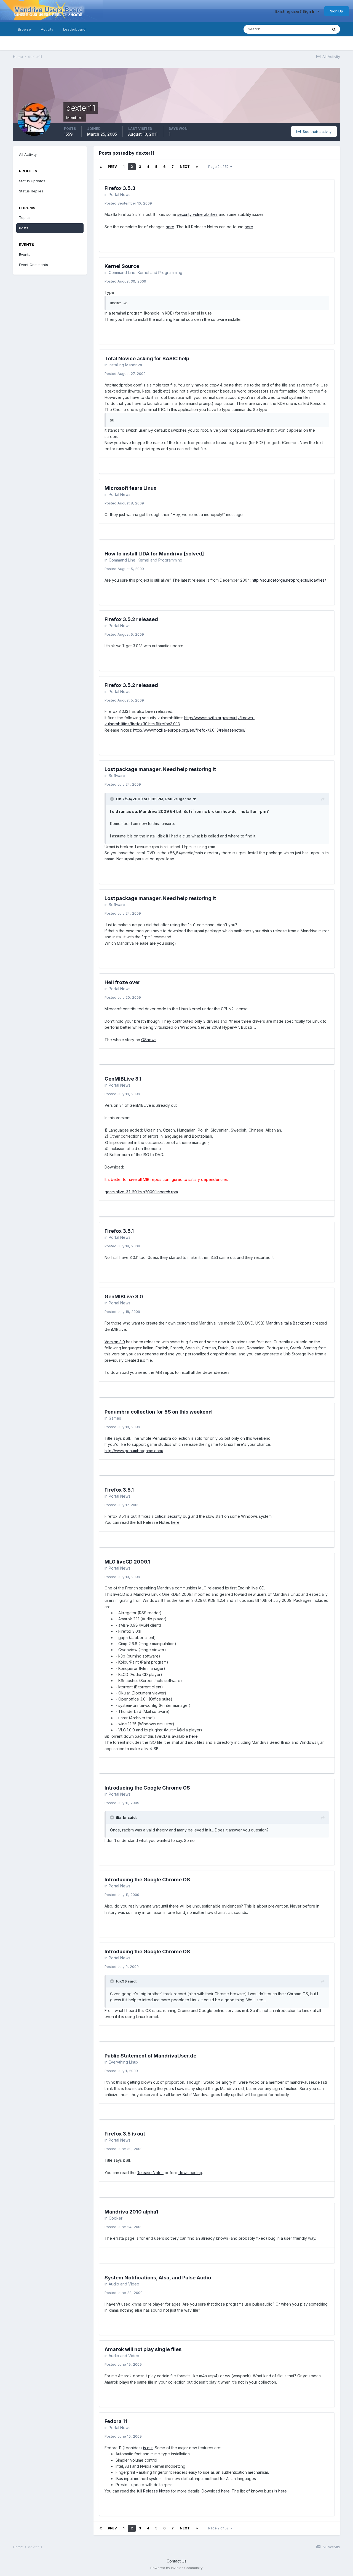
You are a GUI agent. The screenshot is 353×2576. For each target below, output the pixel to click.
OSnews (149, 1040)
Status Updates (308, 29)
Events (25, 254)
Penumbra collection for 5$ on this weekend (158, 1412)
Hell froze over (122, 982)
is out (132, 1516)
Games (115, 1418)
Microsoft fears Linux (130, 488)
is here (281, 2491)
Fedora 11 (116, 2421)
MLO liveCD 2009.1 (127, 1562)
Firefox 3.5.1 (119, 1231)
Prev (112, 167)
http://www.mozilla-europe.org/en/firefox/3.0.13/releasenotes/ (189, 730)
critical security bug (172, 1516)
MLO (202, 1588)
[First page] (101, 167)
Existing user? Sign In (296, 11)
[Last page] (197, 167)
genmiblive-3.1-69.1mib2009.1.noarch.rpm (141, 1192)
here (170, 227)
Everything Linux (124, 2062)
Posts (24, 228)
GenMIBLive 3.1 (123, 1079)
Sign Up (337, 11)
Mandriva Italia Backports (289, 1323)
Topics (25, 217)
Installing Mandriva (125, 365)
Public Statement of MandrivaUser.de (150, 2056)
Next (185, 167)
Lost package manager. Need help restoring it (160, 769)
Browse (24, 29)
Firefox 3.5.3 (120, 188)
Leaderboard (74, 29)
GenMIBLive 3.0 (124, 1297)
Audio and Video (124, 2284)
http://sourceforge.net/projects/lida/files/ (289, 580)
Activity (47, 29)
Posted (128, 203)
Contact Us (176, 2561)
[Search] (334, 29)
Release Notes (150, 2173)
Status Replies (31, 191)
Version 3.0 (115, 1342)
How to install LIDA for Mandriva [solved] (154, 554)
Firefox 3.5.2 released (131, 619)
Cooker (116, 2218)
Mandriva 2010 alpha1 (131, 2212)
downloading (190, 2173)
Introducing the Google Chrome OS (147, 1788)
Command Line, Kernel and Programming (145, 272)
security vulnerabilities (197, 214)
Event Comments (34, 265)
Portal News (120, 194)
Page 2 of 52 (219, 167)
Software (117, 776)
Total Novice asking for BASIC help (147, 358)
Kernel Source (122, 266)
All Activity (28, 154)
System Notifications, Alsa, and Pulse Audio (158, 2278)
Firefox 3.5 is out (125, 2134)
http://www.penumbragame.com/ (134, 1451)
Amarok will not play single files (143, 2349)
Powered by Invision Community (176, 2568)
